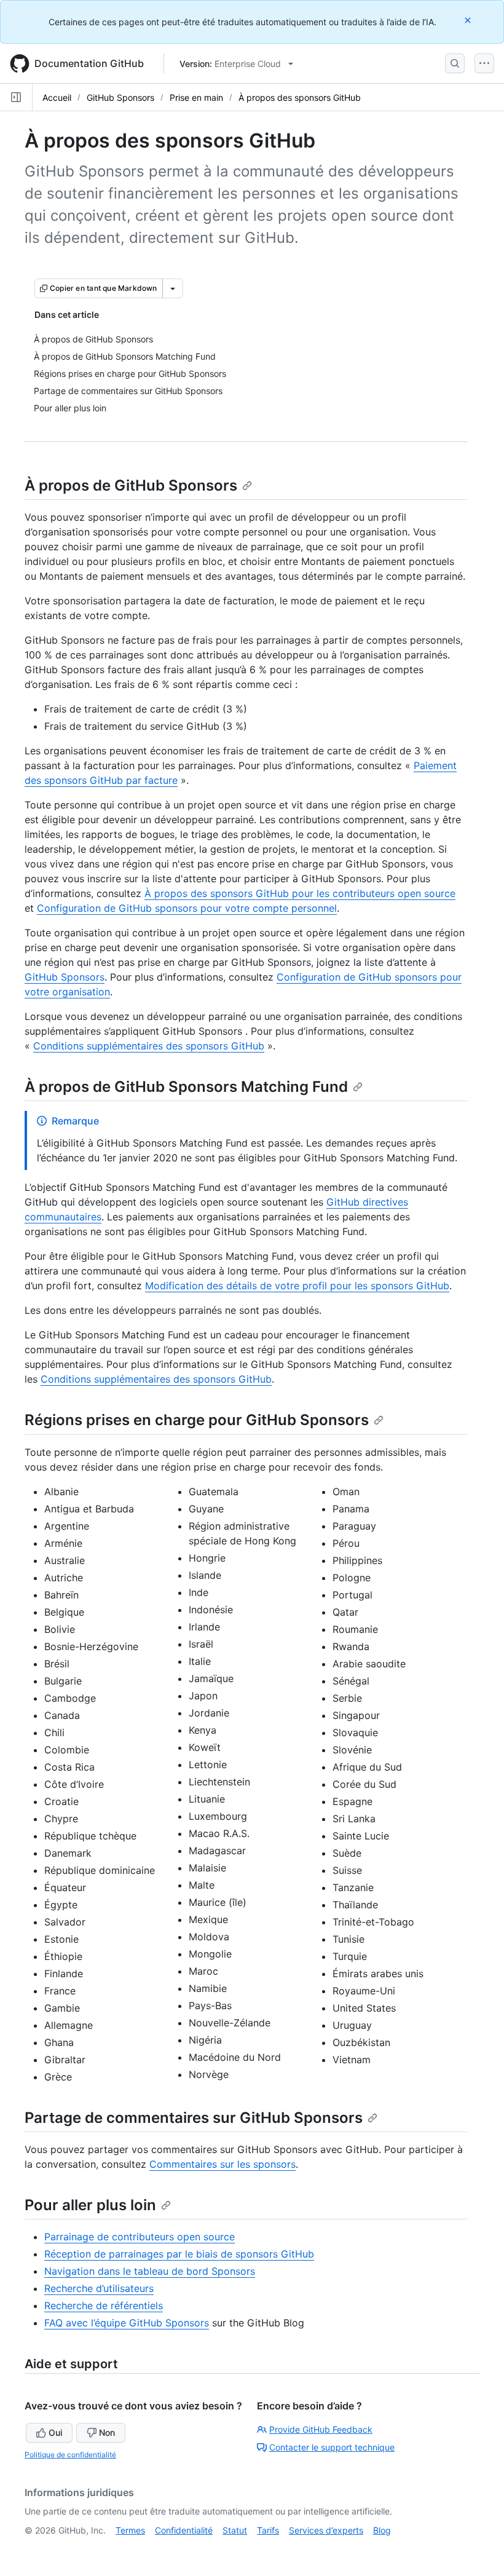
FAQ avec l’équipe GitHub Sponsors (127, 2323)
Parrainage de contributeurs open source (140, 2237)
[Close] (469, 20)
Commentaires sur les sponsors (222, 2164)
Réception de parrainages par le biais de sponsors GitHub (179, 2254)
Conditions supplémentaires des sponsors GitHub (149, 1046)
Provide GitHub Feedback (321, 2429)
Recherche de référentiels (104, 2305)
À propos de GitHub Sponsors (131, 485)
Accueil (57, 97)
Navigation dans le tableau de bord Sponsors (150, 2271)
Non (107, 2432)
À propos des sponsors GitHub (300, 97)
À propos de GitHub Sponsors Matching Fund (186, 1087)
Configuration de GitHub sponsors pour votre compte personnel (187, 908)
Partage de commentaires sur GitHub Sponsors (194, 2118)
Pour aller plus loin (90, 2205)
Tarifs (268, 2530)
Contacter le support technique (332, 2447)
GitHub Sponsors (120, 97)
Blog (382, 2530)
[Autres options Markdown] (173, 288)
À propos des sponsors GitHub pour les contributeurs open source (300, 893)
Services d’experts (326, 2530)
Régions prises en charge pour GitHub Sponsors (197, 1420)
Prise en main (196, 97)
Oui (55, 2432)
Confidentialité (184, 2530)
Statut (235, 2530)
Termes (130, 2530)
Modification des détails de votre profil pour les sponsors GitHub (297, 1286)
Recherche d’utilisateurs (99, 2288)
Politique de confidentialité (70, 2455)
